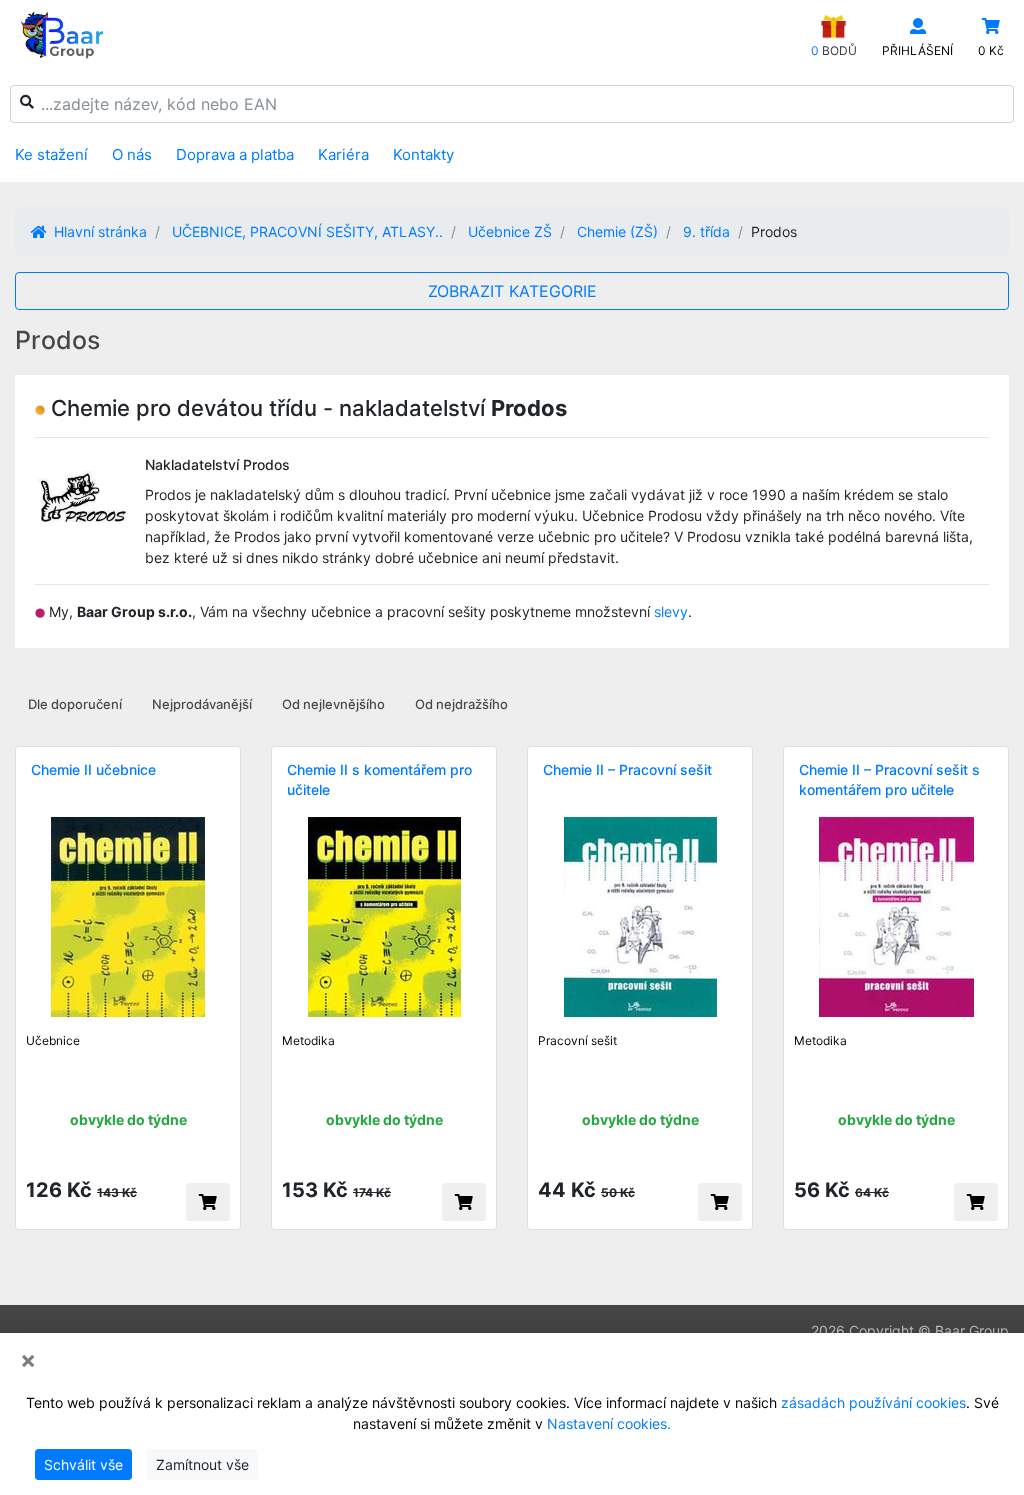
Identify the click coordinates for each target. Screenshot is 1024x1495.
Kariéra (343, 154)
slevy (671, 611)
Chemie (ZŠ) (617, 231)
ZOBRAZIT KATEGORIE (512, 291)
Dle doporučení (75, 704)
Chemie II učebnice (93, 769)
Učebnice (53, 1040)
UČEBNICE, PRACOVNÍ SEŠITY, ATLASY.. (307, 231)
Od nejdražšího (461, 704)
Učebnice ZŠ (510, 231)
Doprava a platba (235, 154)
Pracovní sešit (577, 1040)
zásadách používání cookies (873, 1402)
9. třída (706, 231)
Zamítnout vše (202, 1464)
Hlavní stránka (98, 231)
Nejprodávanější (202, 704)
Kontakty (423, 154)
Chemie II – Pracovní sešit (627, 769)
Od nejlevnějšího (333, 704)
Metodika (308, 1040)
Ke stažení (51, 154)
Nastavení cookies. (609, 1423)
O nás (132, 154)
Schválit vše (83, 1464)
